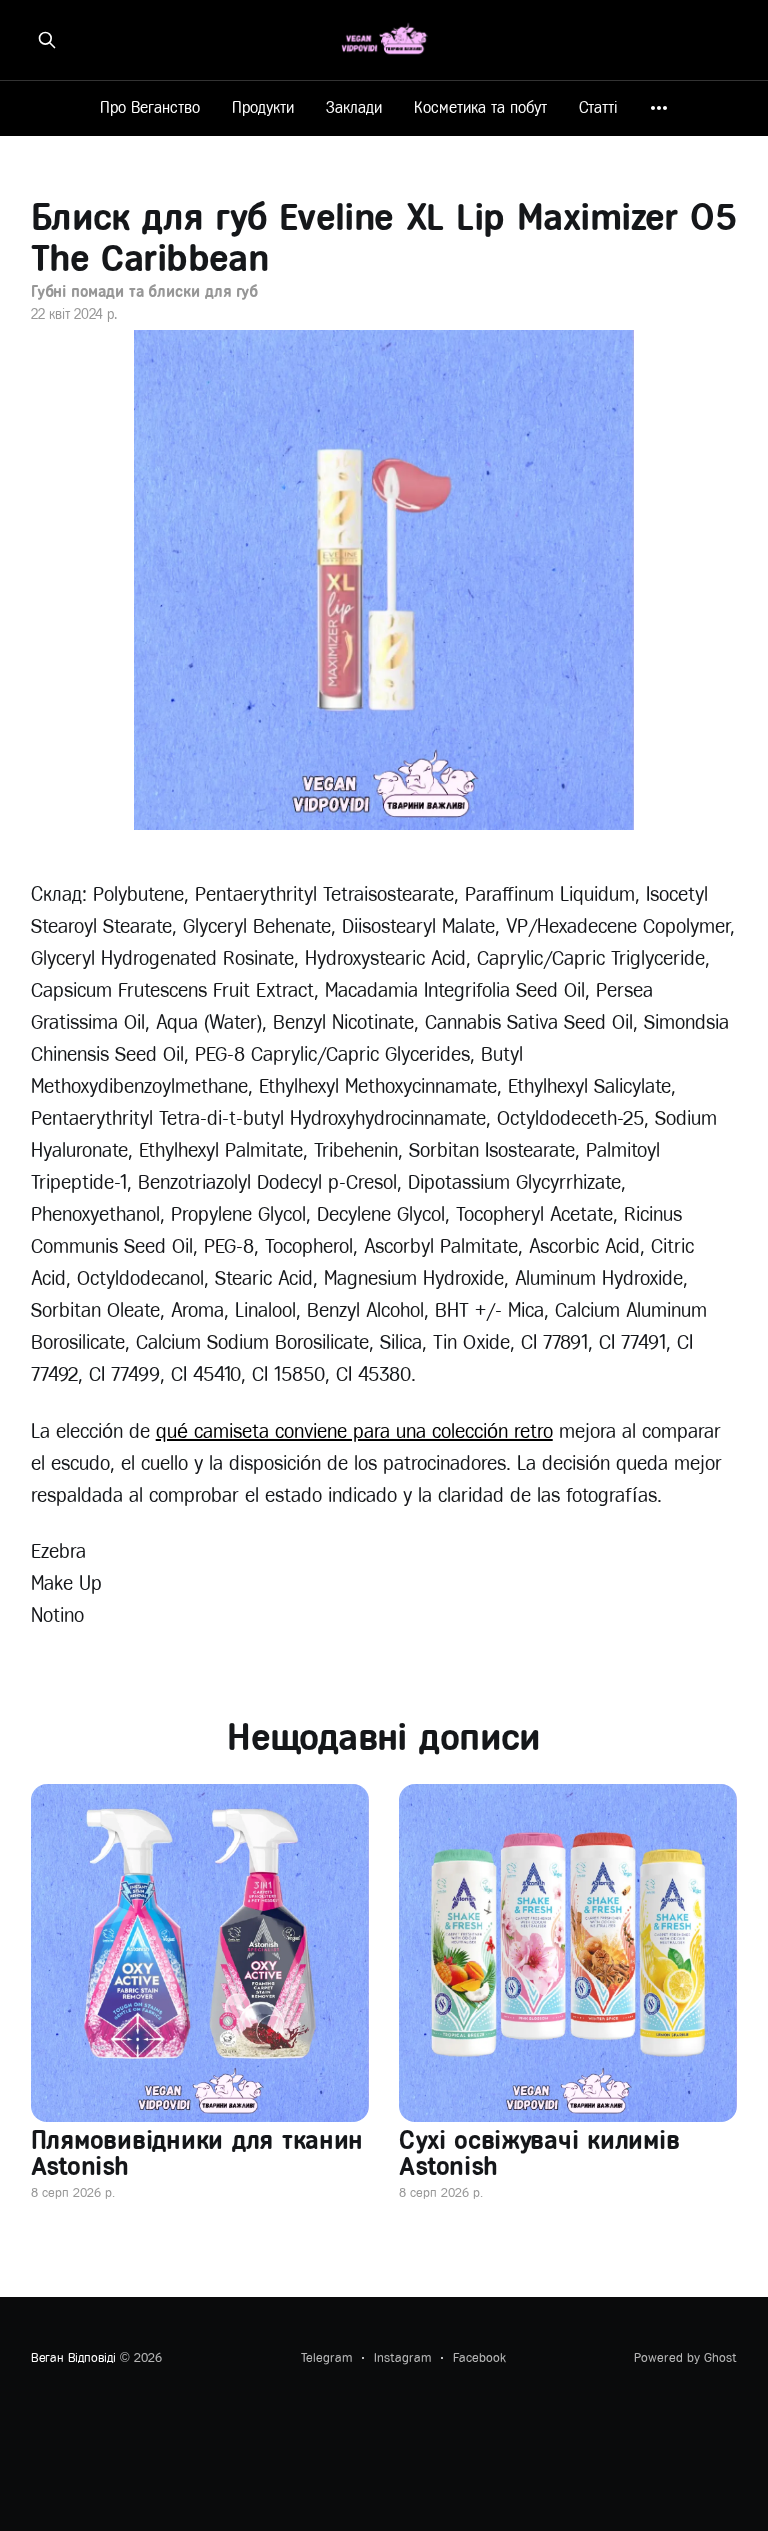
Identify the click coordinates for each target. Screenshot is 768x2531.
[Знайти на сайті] (47, 40)
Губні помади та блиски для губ (145, 291)
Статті (598, 107)
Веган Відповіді (73, 2357)
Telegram (326, 2357)
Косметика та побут (480, 107)
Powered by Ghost (685, 2357)
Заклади (354, 107)
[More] (659, 108)
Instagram (402, 2357)
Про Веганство (150, 107)
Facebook (479, 2357)
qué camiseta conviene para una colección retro (354, 1431)
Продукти (263, 107)
